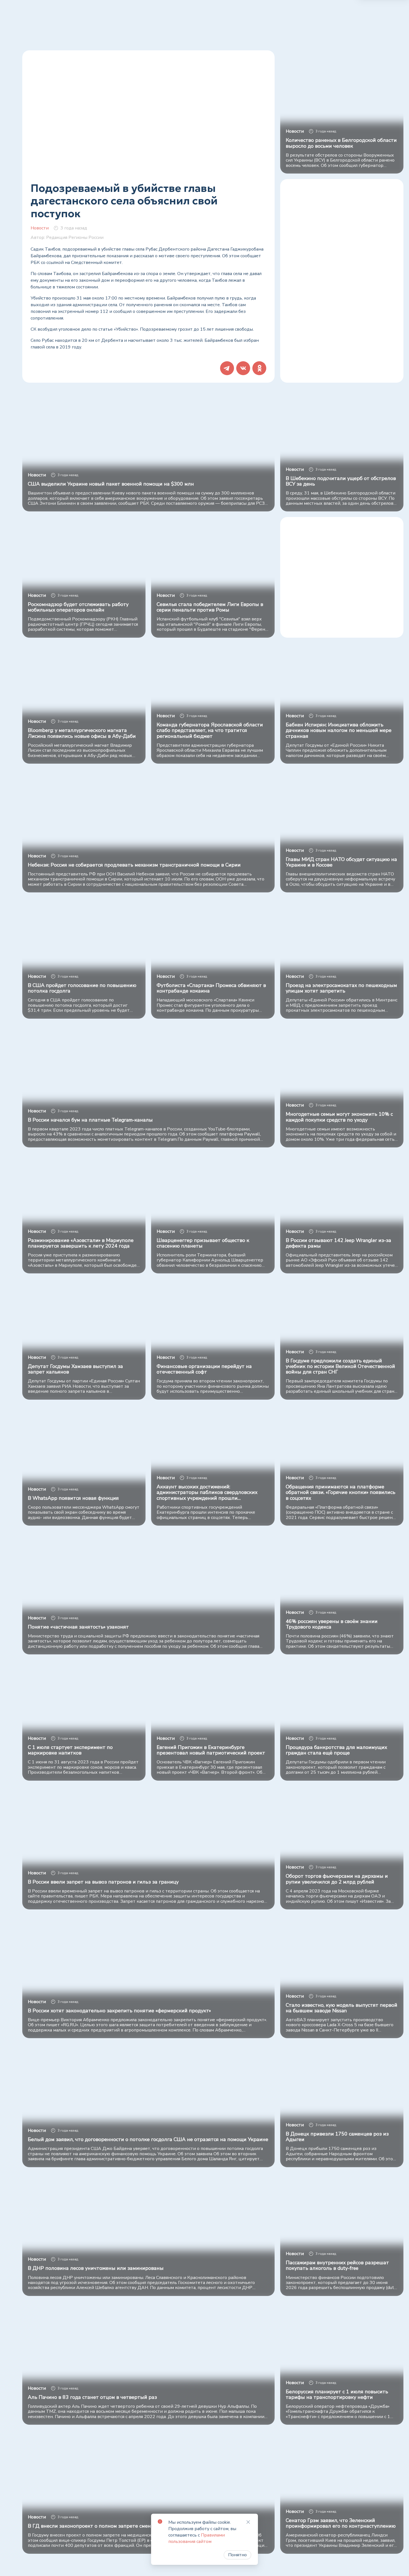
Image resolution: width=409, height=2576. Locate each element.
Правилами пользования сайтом (197, 2538)
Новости (40, 228)
